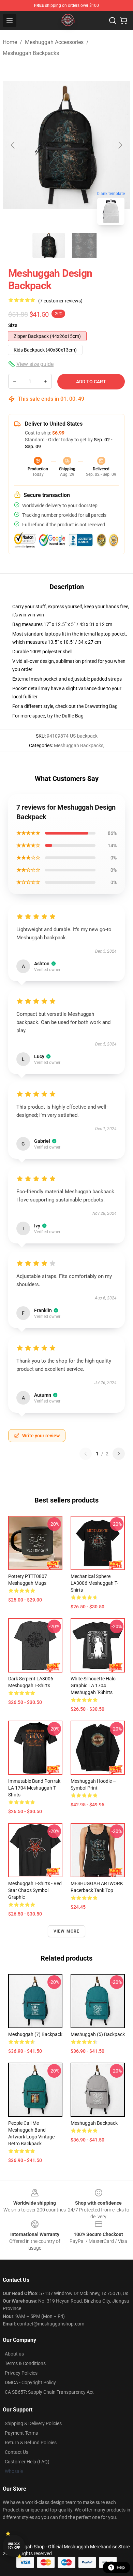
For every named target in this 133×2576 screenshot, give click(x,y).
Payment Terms (21, 2433)
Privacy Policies (21, 2373)
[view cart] (123, 20)
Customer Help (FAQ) (27, 2462)
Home (10, 42)
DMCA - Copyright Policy (30, 2382)
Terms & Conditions (25, 2363)
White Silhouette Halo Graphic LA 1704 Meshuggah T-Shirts (93, 1685)
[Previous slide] (13, 145)
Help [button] (121, 2567)
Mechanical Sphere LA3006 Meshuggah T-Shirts (94, 1583)
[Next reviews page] (119, 1454)
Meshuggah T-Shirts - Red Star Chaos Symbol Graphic (35, 1890)
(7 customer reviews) (60, 301)
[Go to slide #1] (49, 245)
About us (14, 2354)
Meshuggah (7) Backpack (35, 2034)
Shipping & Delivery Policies (33, 2423)
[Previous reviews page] (86, 1454)
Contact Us (17, 2452)
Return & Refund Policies (31, 2443)
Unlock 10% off (14, 2546)
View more (67, 1931)
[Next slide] (120, 145)
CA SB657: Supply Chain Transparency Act (49, 2392)
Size (13, 325)
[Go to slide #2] (84, 245)
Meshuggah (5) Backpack (98, 2034)
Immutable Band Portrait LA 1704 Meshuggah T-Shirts (34, 1788)
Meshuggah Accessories (54, 42)
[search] (113, 20)
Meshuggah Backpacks (31, 53)
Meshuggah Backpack (94, 2123)
